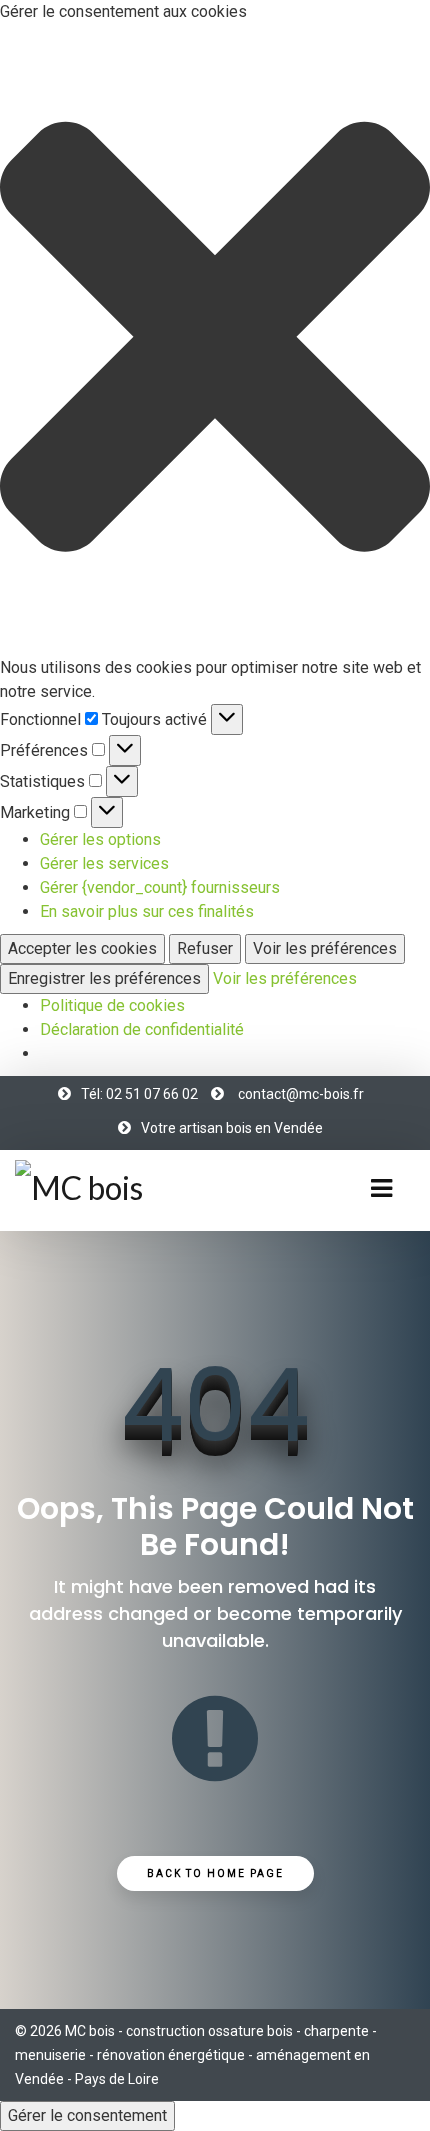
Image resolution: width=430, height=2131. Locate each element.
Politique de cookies (112, 1005)
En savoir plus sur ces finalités (147, 911)
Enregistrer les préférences (104, 978)
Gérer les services (104, 863)
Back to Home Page (215, 1873)
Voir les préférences (325, 948)
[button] (215, 340)
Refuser (205, 948)
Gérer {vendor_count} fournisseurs (160, 887)
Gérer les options (100, 839)
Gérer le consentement (87, 2115)
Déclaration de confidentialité (142, 1029)
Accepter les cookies (82, 948)
